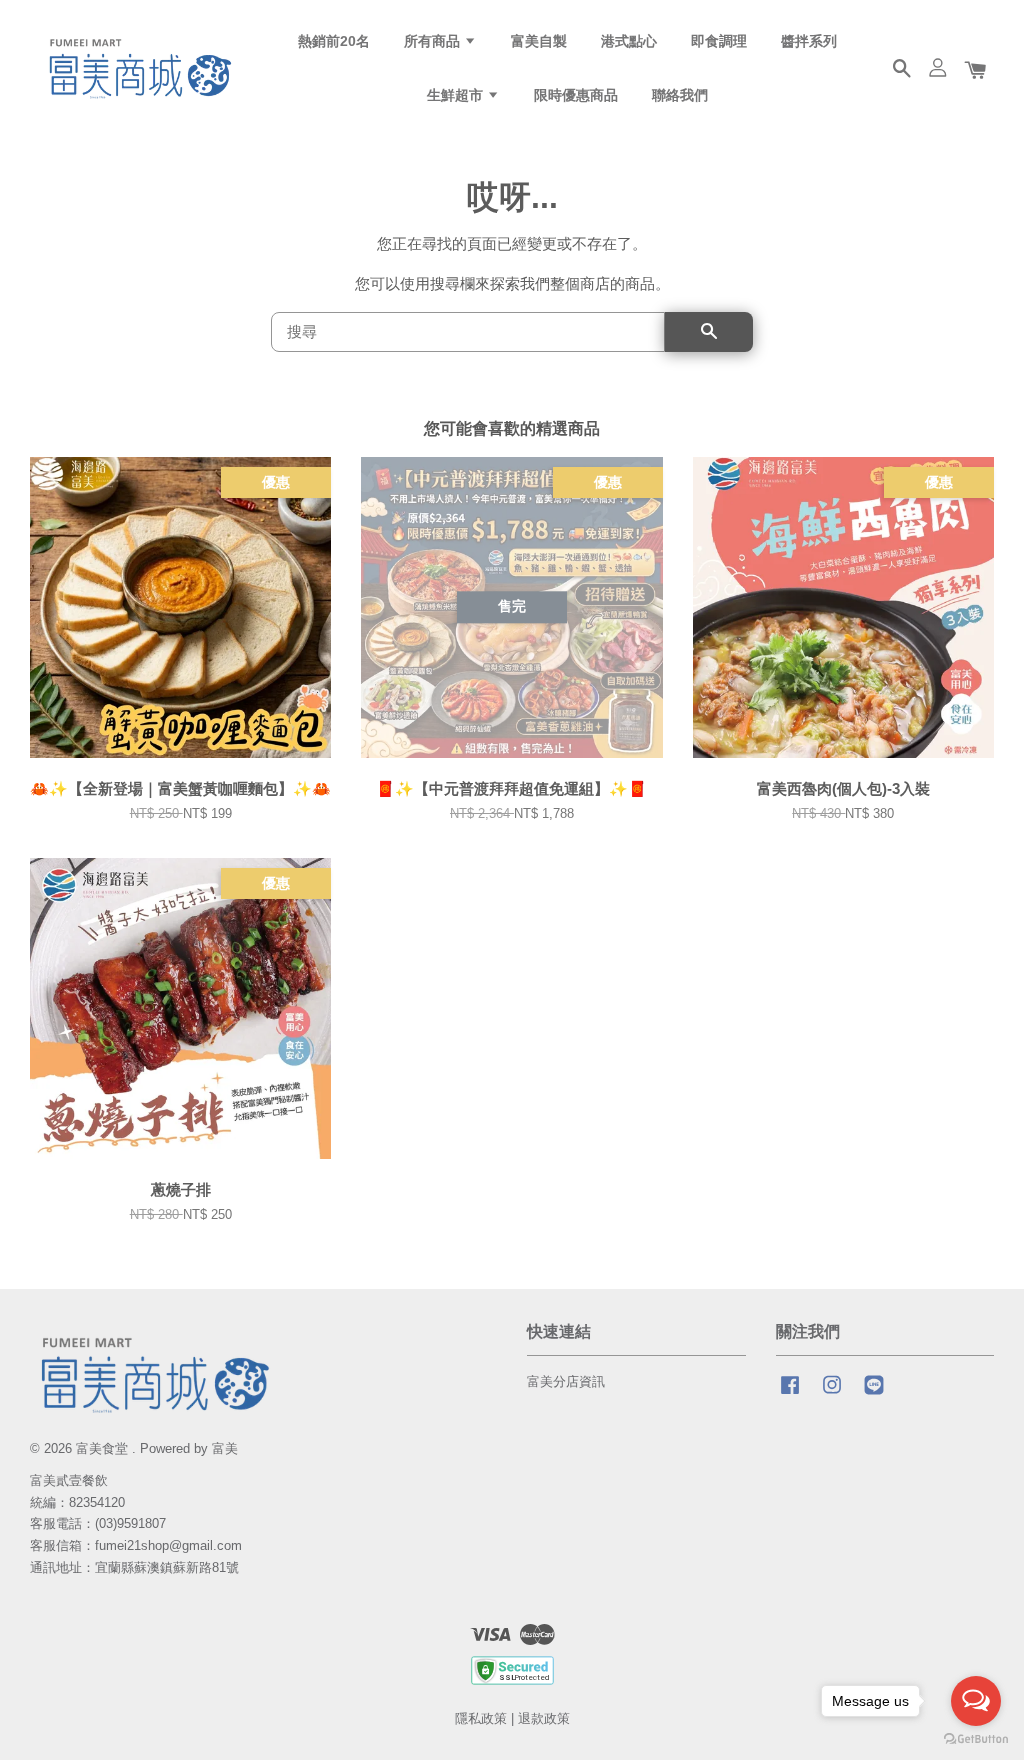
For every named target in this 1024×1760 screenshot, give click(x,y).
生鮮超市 (457, 95)
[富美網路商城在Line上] (874, 1394)
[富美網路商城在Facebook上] (790, 1394)
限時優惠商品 (576, 95)
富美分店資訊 (566, 1381)
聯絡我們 (680, 95)
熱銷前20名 (334, 41)
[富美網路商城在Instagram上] (832, 1394)
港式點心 (629, 41)
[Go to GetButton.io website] (976, 1739)
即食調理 (719, 41)
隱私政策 (481, 1718)
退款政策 (544, 1718)
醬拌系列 (809, 41)
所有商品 (434, 41)
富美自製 (539, 41)
